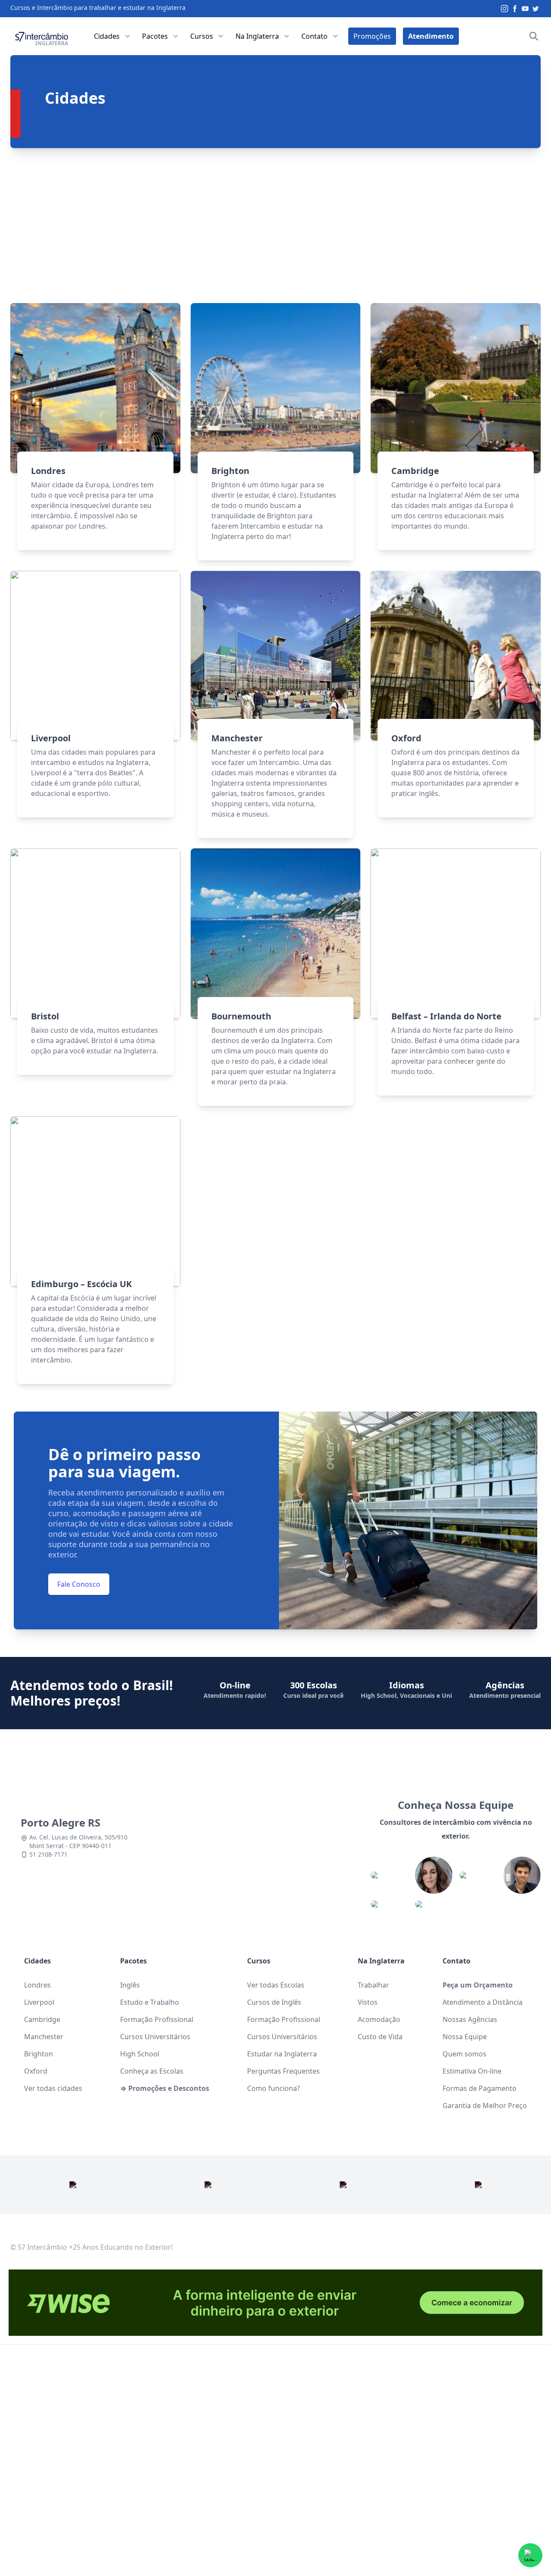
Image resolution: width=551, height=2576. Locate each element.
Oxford (406, 738)
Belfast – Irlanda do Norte (446, 1016)
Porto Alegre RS (60, 1822)
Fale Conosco (79, 1584)
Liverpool (51, 738)
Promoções (372, 36)
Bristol (45, 1016)
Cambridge (415, 471)
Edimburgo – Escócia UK (81, 1284)
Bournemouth (241, 1016)
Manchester (237, 738)
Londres (48, 471)
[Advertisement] (275, 226)
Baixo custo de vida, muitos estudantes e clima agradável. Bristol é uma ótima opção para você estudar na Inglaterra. (94, 1040)
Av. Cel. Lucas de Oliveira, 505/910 (78, 1837)
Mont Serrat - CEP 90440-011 (70, 1846)
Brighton (230, 471)
